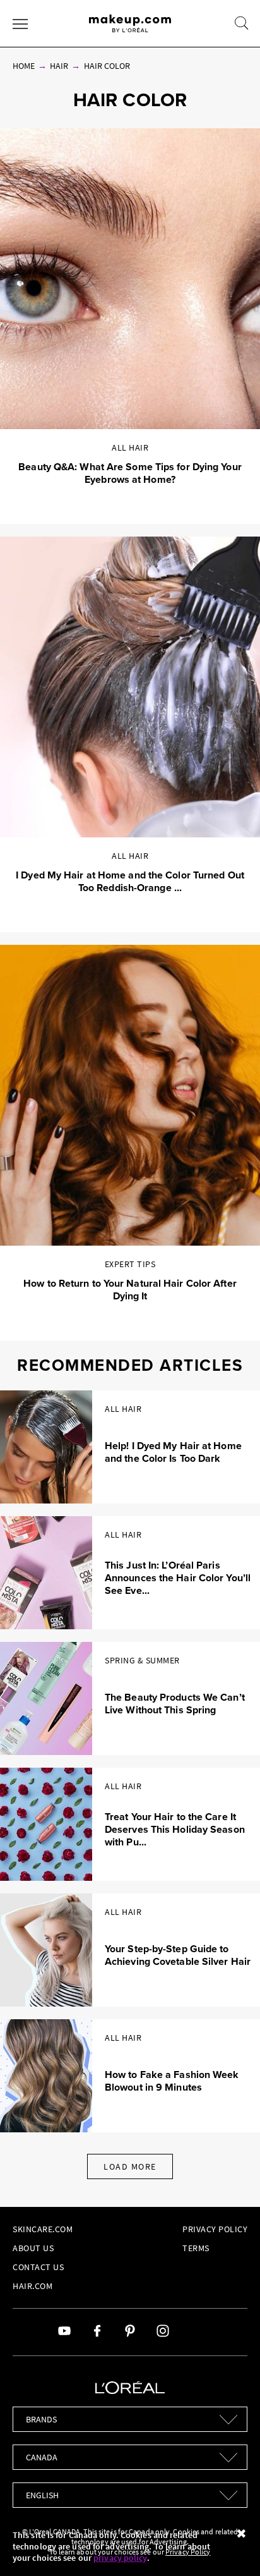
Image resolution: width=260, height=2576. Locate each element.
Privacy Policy (215, 2229)
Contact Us (38, 2267)
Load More (130, 2166)
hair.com (32, 2286)
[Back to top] (231, 2547)
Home (24, 66)
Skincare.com (43, 2229)
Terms (196, 2248)
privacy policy (120, 2558)
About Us (33, 2248)
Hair (59, 66)
